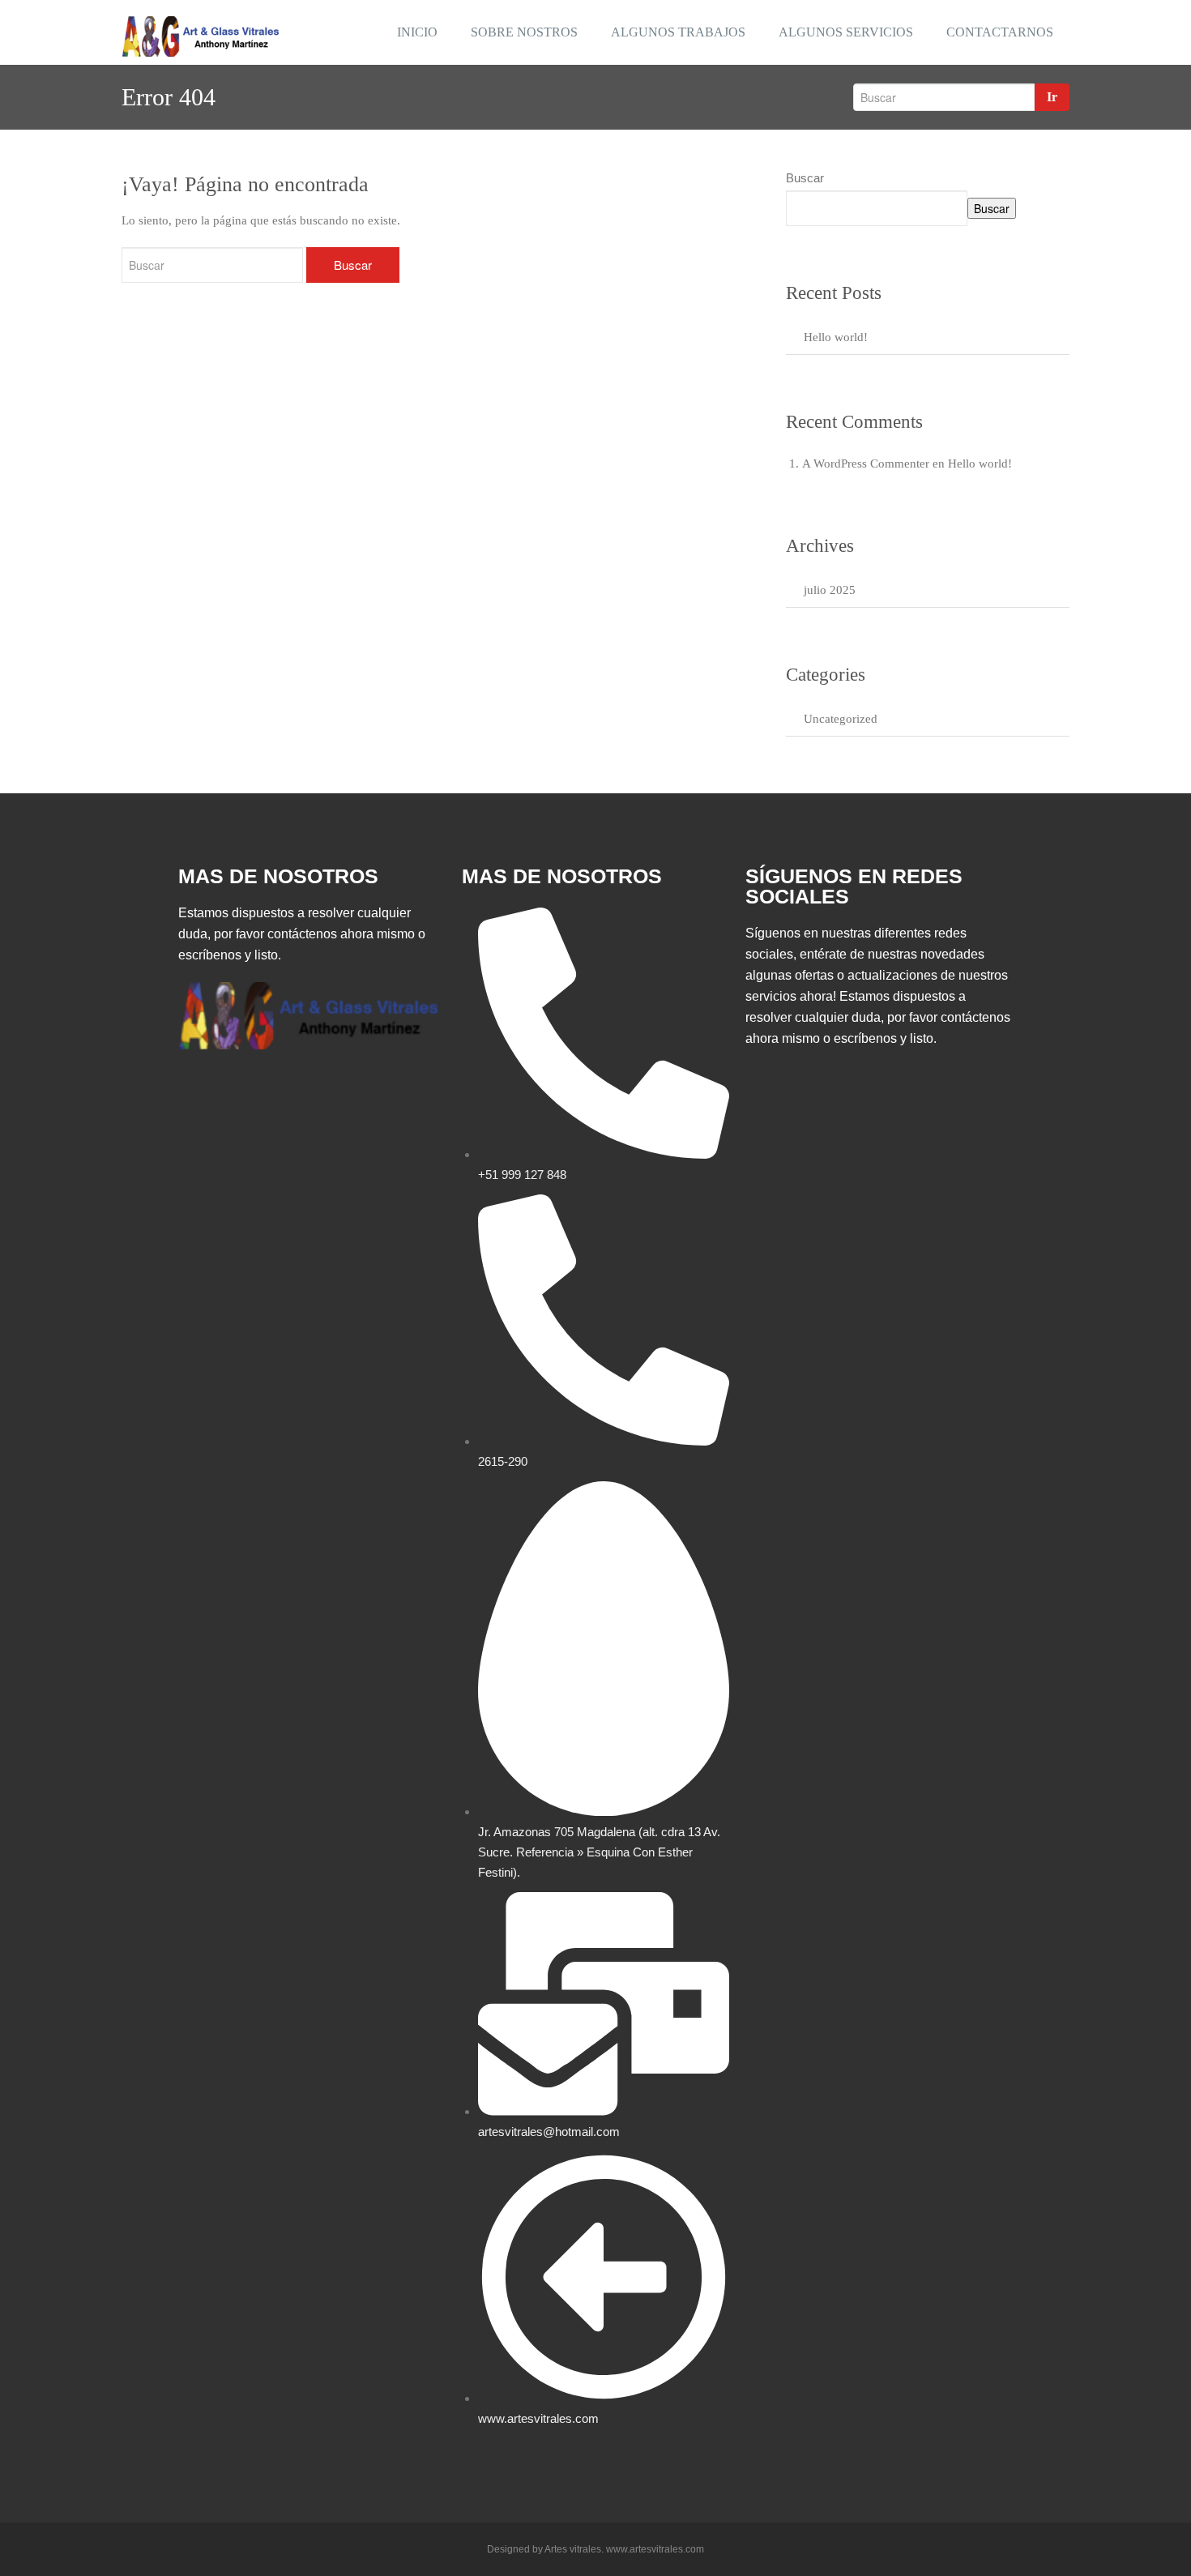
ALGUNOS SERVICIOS (846, 32)
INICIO (417, 32)
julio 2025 (830, 590)
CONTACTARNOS (1000, 32)
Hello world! (836, 337)
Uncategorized (841, 719)
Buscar (805, 178)
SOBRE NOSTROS (524, 32)
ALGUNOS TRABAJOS (678, 32)
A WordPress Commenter (866, 464)
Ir (1052, 97)
